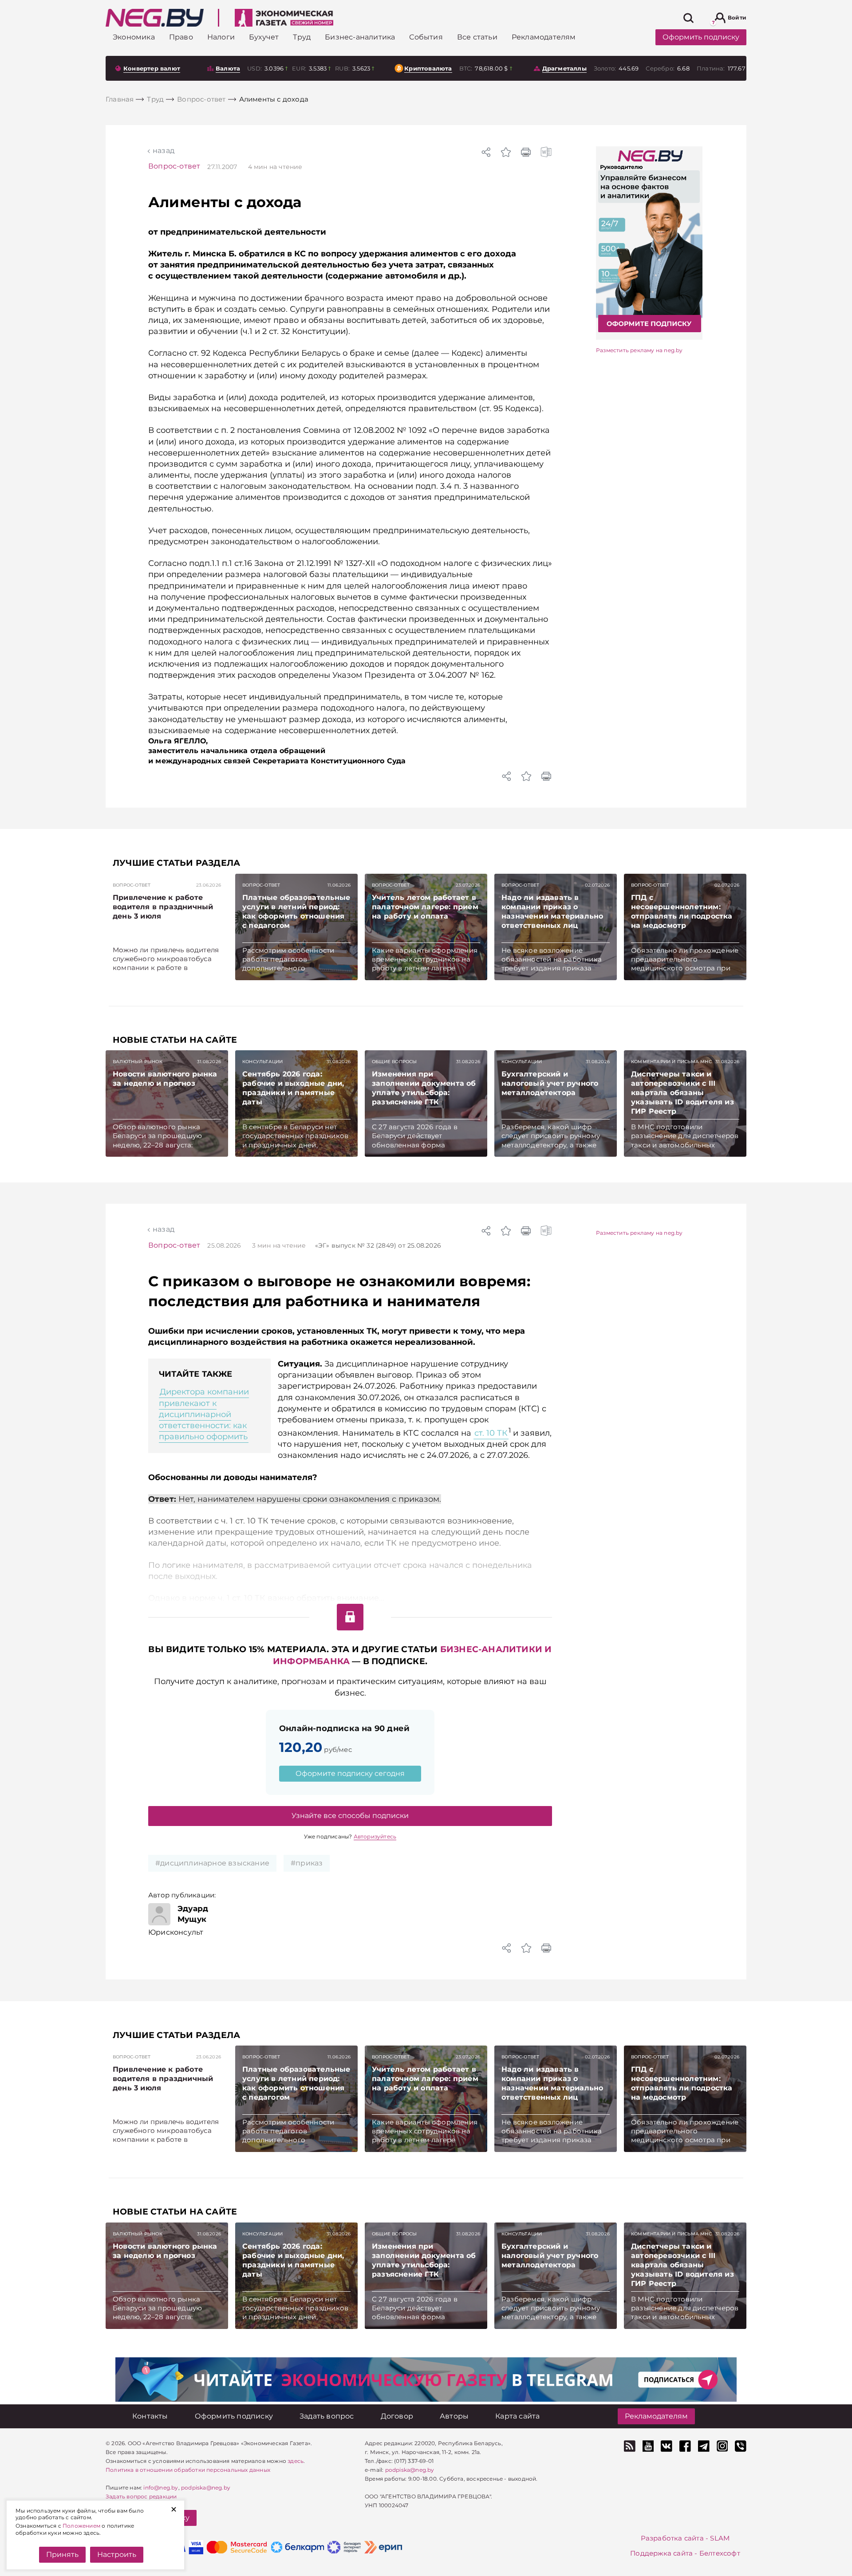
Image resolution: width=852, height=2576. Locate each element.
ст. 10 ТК (491, 1433)
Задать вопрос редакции (141, 2496)
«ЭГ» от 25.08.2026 (378, 1245)
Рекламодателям (656, 2416)
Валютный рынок (138, 1062)
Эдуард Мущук (193, 1914)
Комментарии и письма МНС (671, 1062)
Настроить (117, 2554)
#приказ (307, 1863)
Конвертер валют (152, 68)
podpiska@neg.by (206, 2488)
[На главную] (155, 18)
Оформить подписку (701, 37)
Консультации (262, 1062)
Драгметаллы (564, 68)
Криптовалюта (428, 68)
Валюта (228, 68)
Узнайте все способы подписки (350, 1816)
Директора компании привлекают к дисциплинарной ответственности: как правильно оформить (204, 1414)
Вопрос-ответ (174, 166)
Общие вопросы (394, 1062)
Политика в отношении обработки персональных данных (188, 2470)
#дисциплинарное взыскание (212, 1863)
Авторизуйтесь (375, 1836)
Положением (81, 2526)
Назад (164, 151)
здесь (296, 2461)
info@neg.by (161, 2488)
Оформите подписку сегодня (350, 1773)
